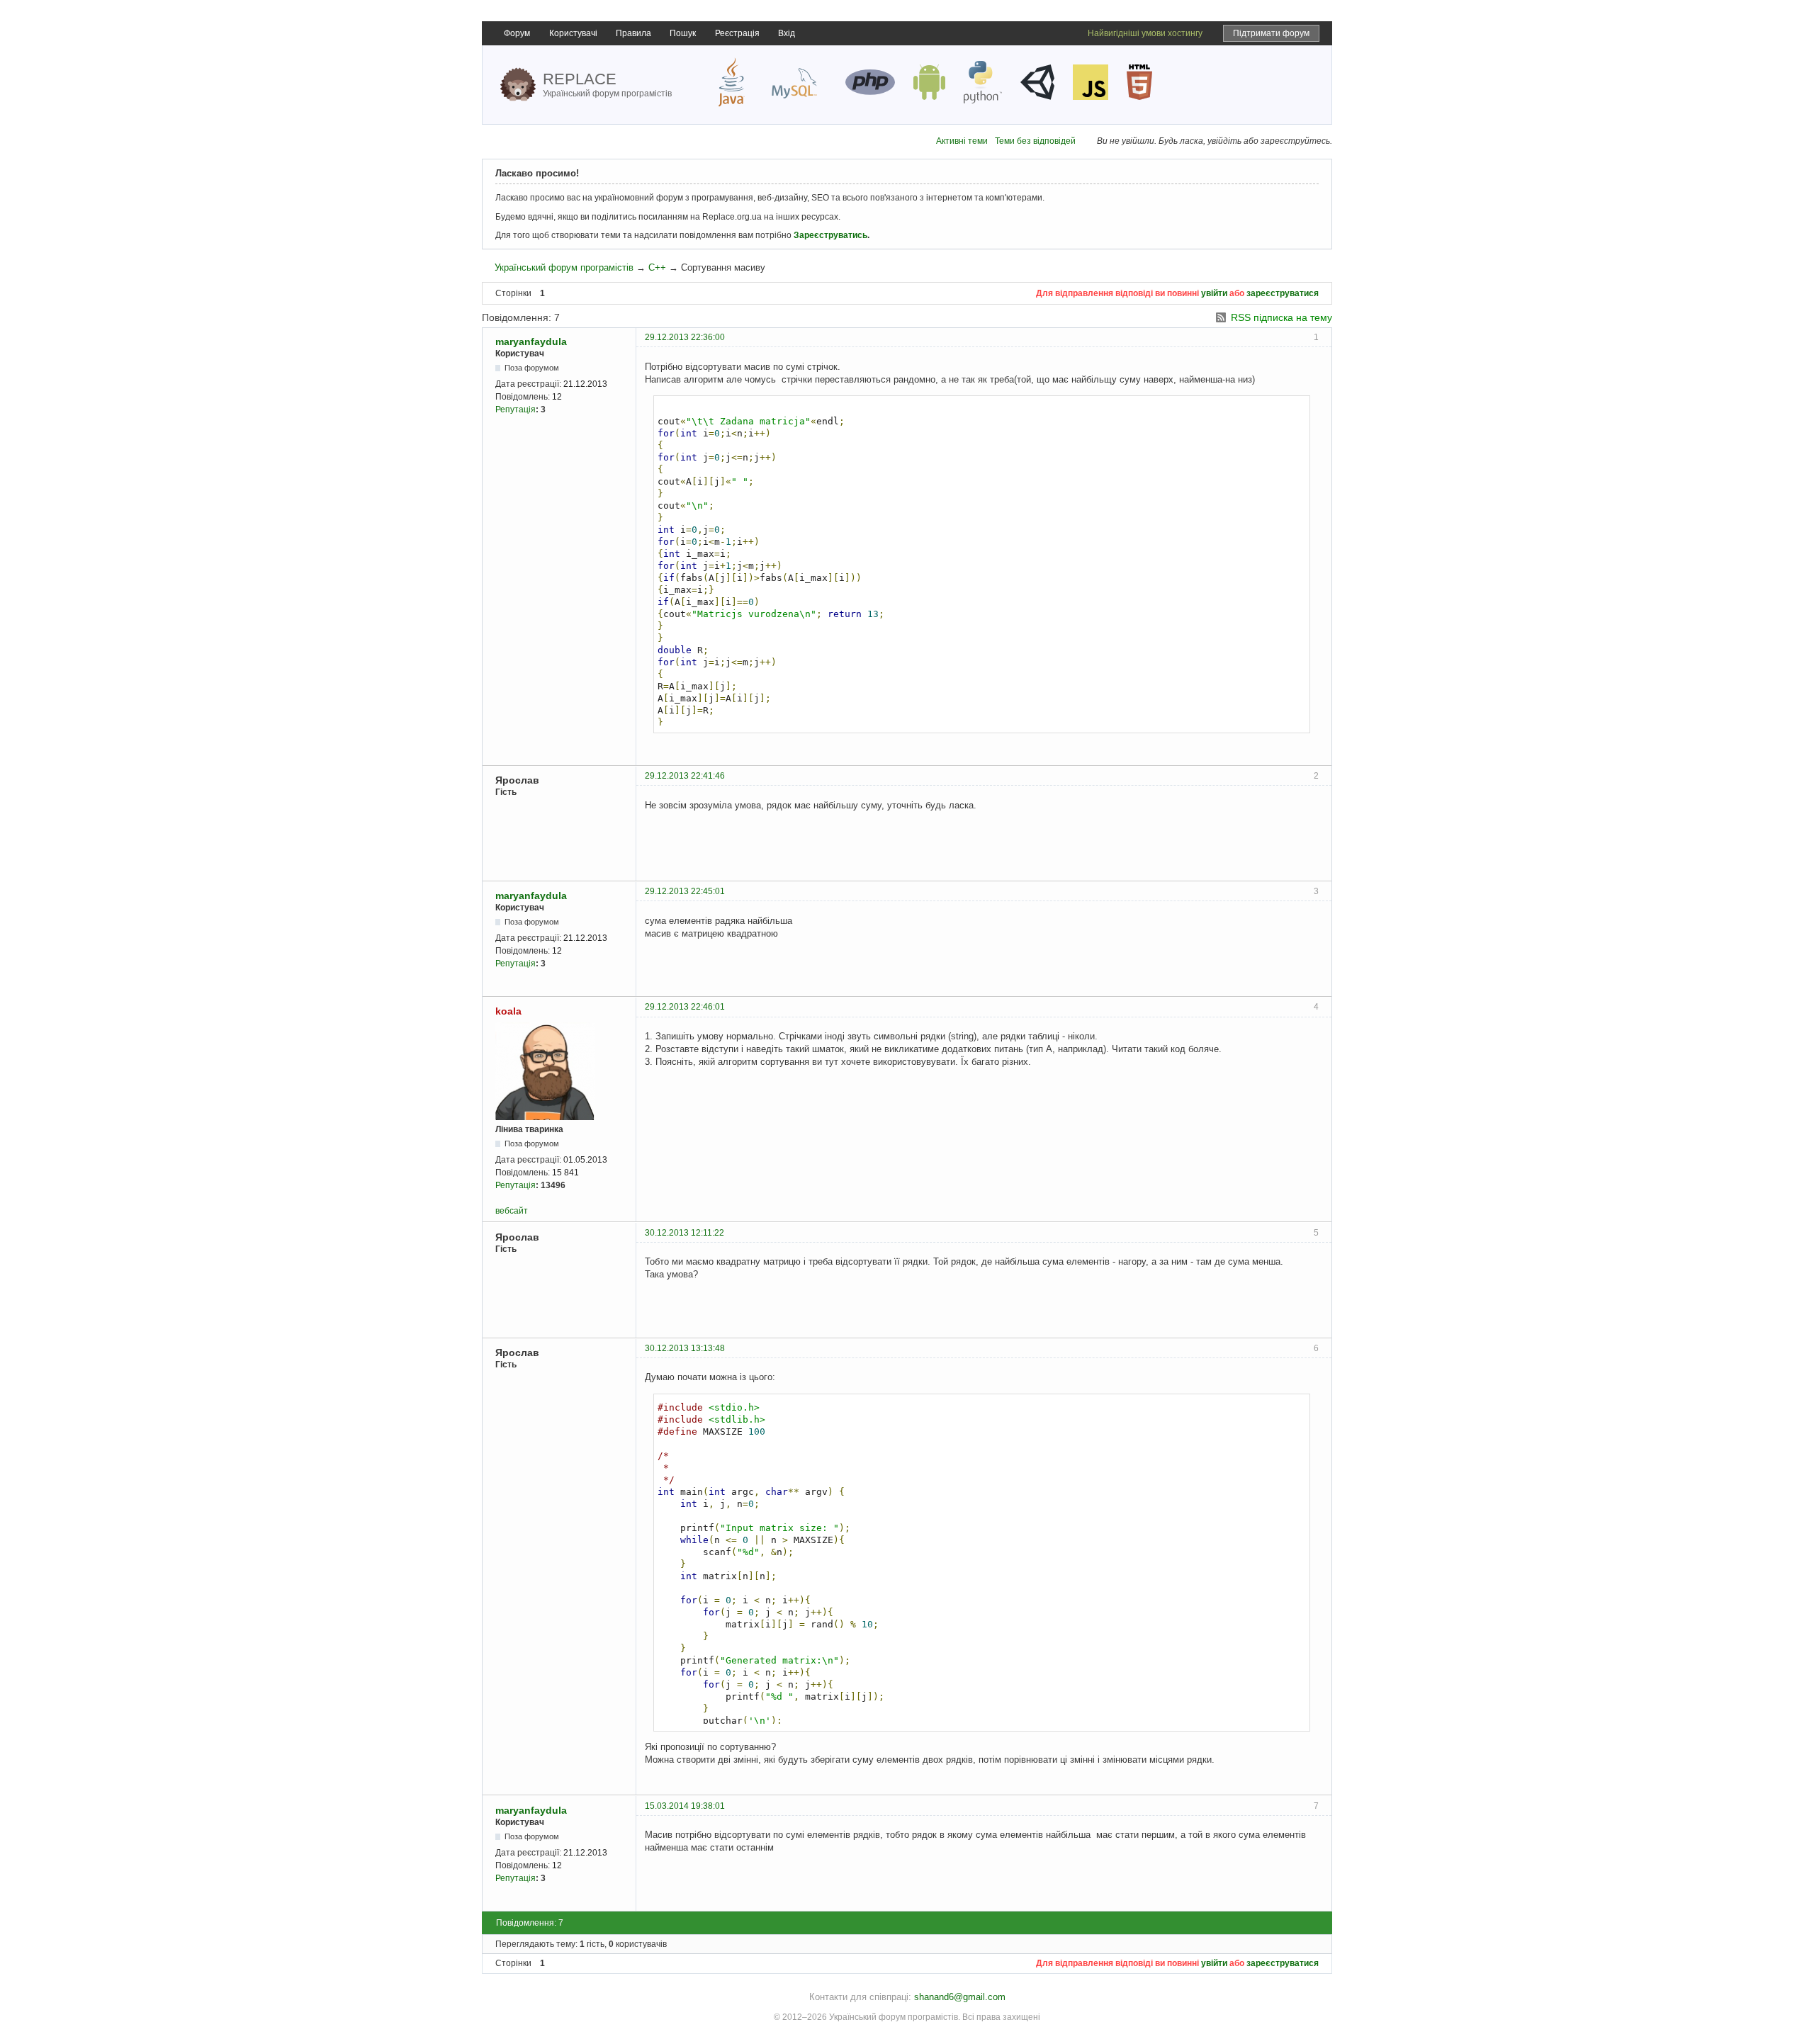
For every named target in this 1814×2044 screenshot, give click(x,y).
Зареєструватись (830, 235)
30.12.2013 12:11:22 (685, 1233)
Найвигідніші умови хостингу (1145, 33)
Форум (517, 33)
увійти (1214, 293)
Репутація (516, 410)
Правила (633, 33)
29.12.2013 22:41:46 (685, 776)
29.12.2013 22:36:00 (685, 337)
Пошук (683, 33)
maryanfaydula (531, 341)
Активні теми (962, 141)
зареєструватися (1283, 293)
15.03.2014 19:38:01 (685, 1806)
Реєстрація (737, 33)
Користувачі (573, 33)
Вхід (787, 33)
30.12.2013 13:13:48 (685, 1348)
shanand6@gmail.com (960, 1997)
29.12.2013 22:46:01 (685, 1007)
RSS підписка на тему (1281, 317)
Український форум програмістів (564, 267)
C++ (657, 267)
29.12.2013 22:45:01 (685, 891)
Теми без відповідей (1035, 141)
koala (508, 1011)
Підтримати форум (1271, 33)
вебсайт (512, 1211)
